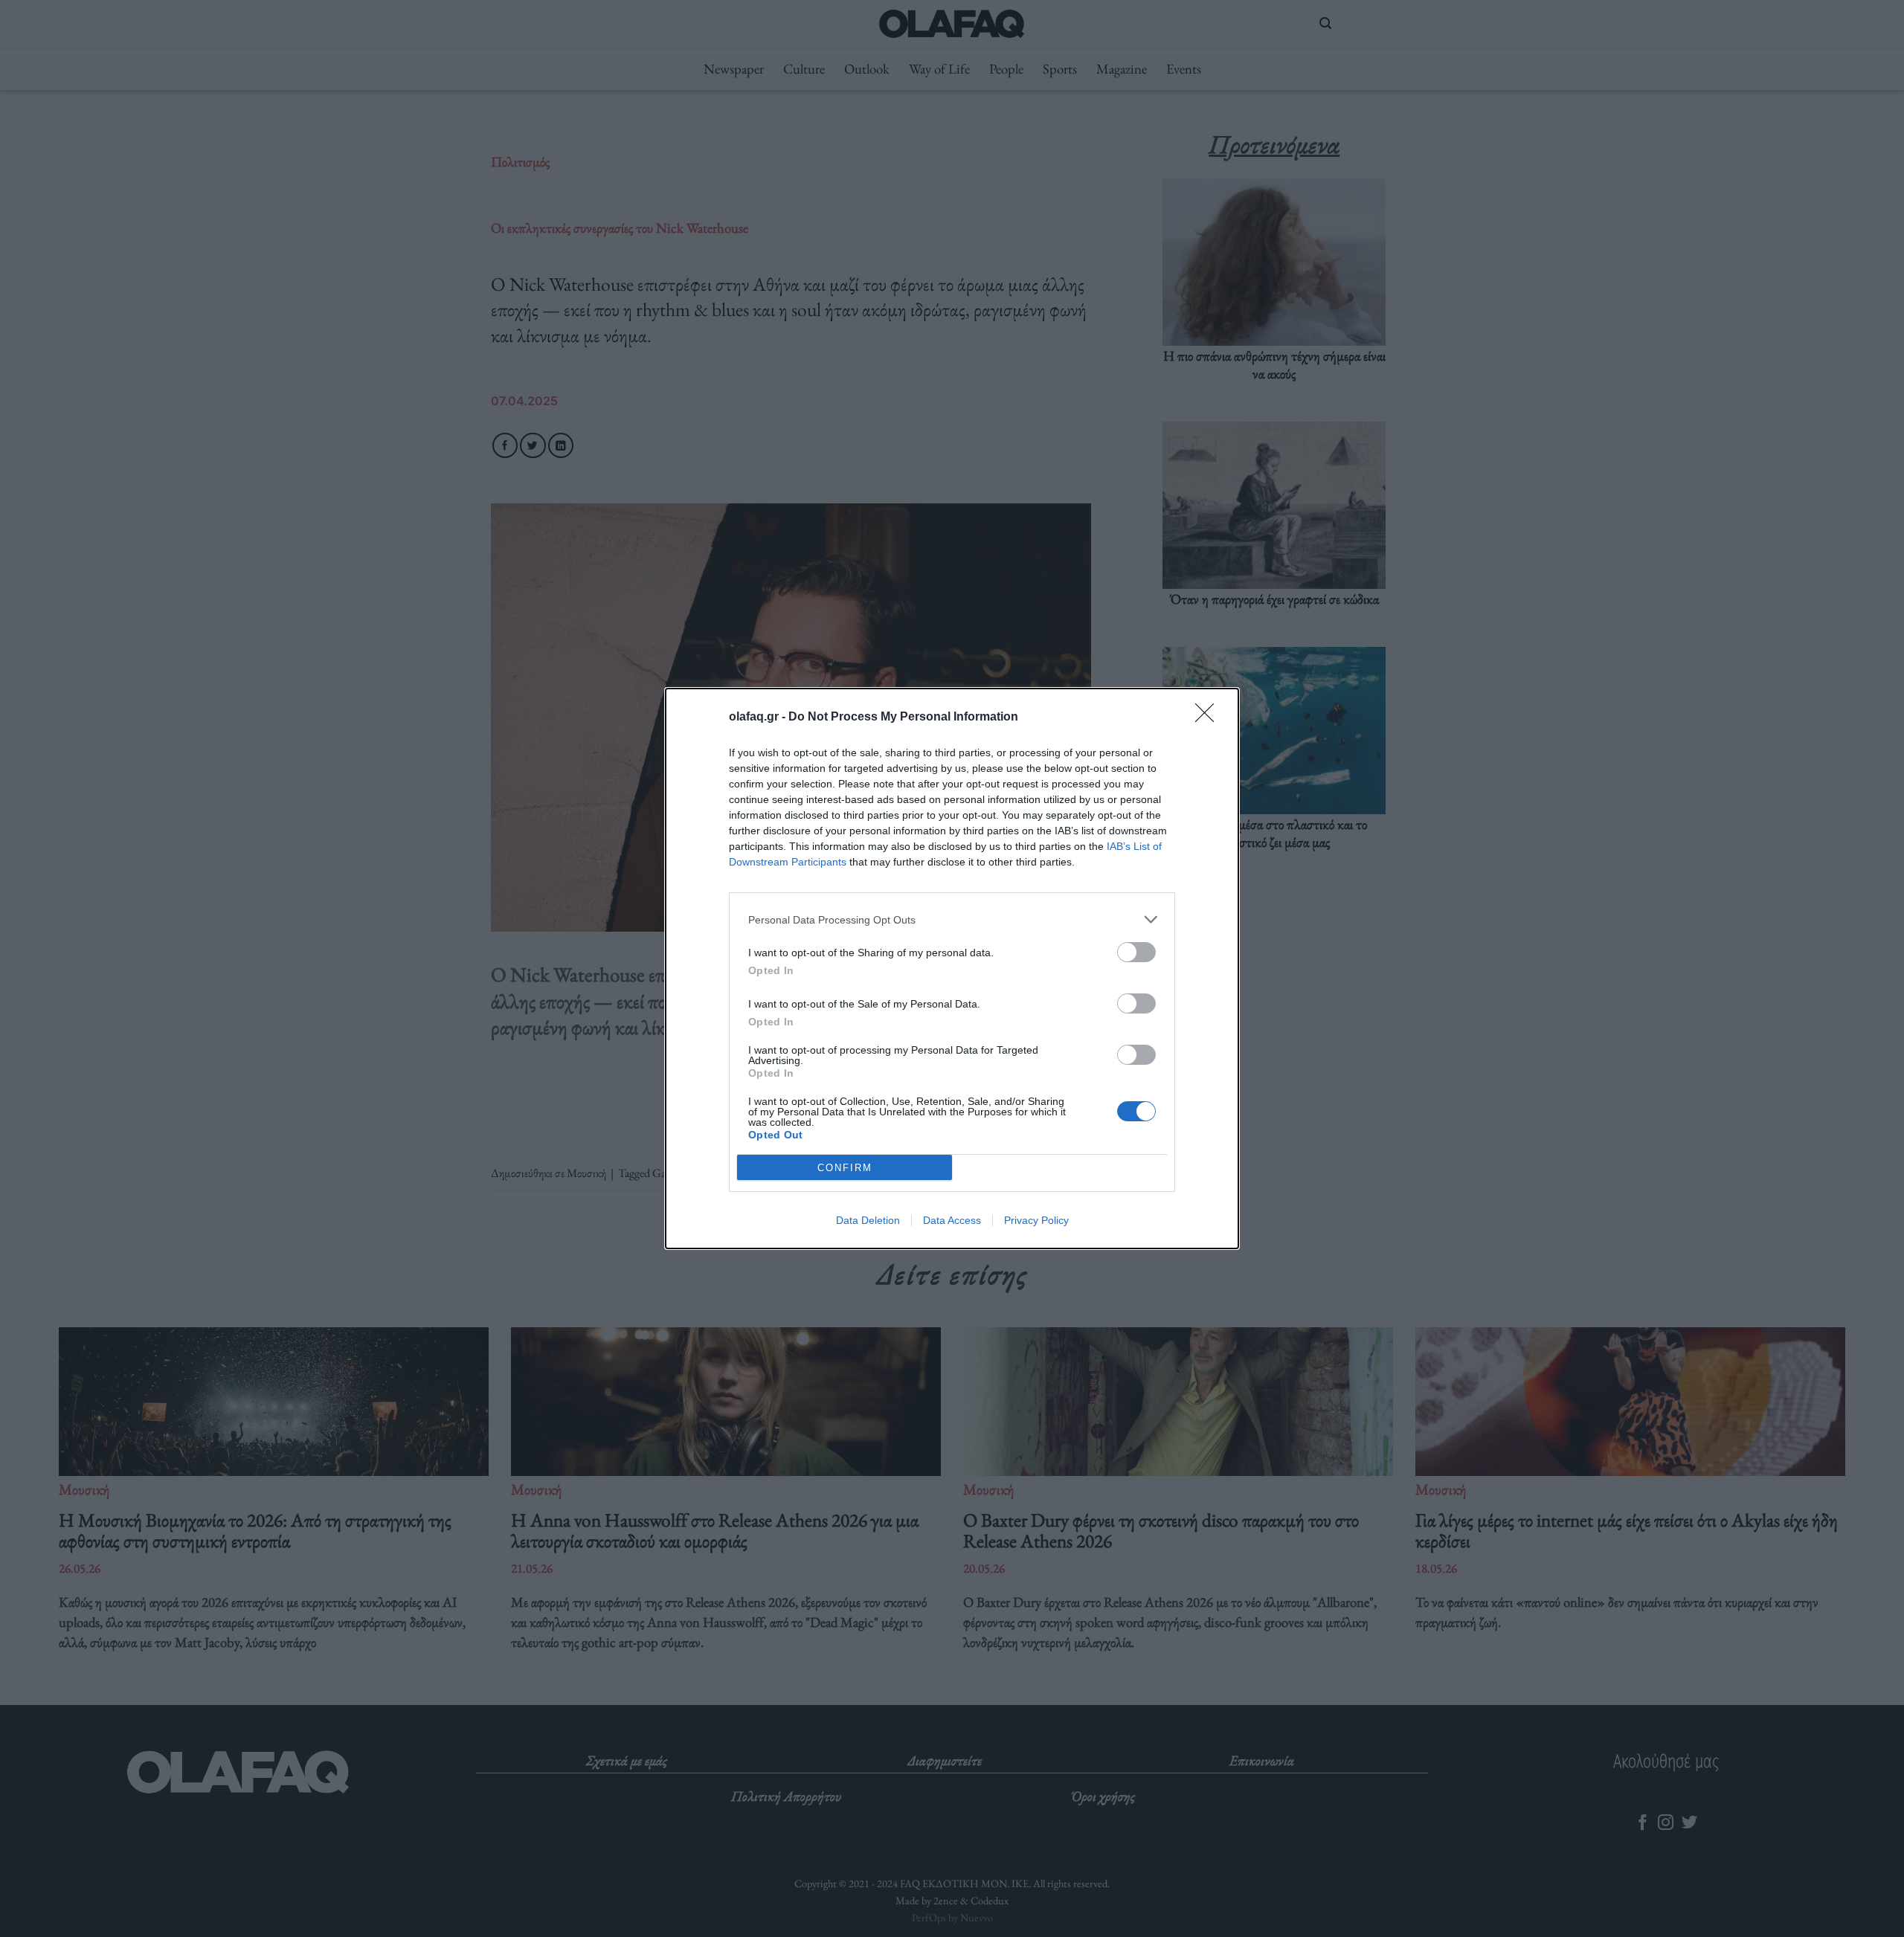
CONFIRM (845, 1168)
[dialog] (952, 968)
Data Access (952, 1220)
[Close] (1209, 718)
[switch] (1136, 952)
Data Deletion (868, 1220)
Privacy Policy (1036, 1220)
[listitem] (952, 919)
